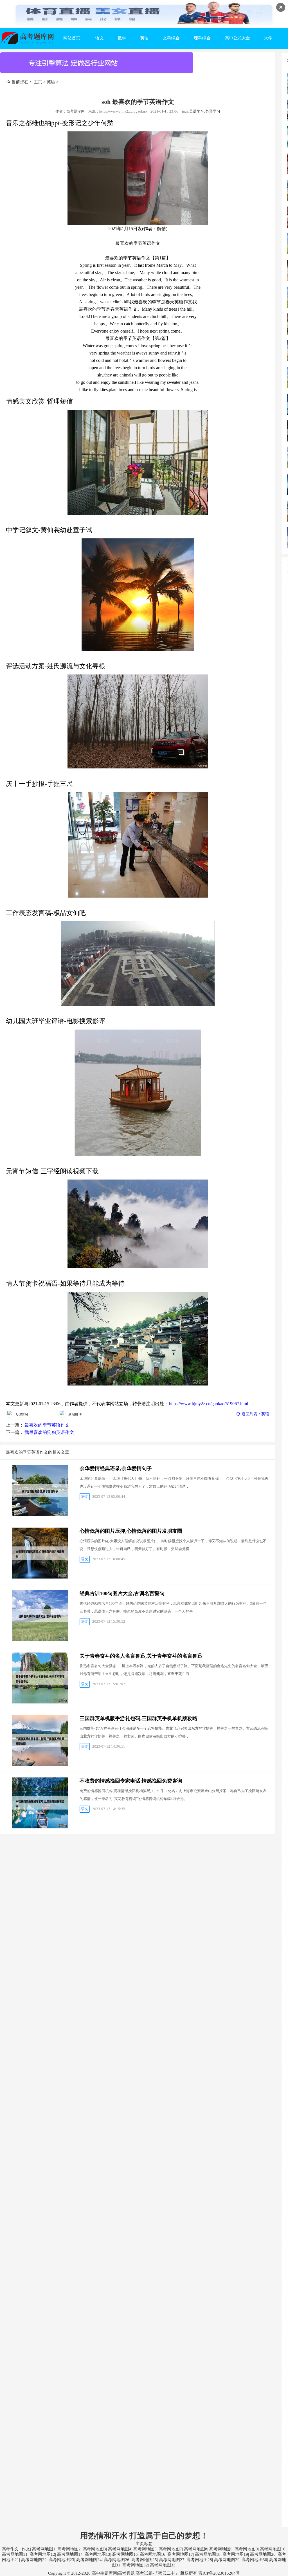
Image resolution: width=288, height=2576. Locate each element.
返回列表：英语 (255, 1414)
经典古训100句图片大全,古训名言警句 (122, 1593)
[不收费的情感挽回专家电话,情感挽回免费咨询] (40, 1803)
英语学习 (197, 111)
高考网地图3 (94, 2549)
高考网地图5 (145, 2549)
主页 (38, 82)
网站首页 (72, 38)
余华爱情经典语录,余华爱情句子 (116, 1469)
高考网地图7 (170, 2549)
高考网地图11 (15, 2554)
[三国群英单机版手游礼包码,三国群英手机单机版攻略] (40, 1740)
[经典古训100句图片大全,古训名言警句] (40, 1616)
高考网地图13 (97, 2554)
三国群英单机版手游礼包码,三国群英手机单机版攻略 (139, 1718)
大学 (268, 38)
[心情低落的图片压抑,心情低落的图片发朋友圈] (40, 1553)
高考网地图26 (117, 2560)
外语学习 (213, 111)
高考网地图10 (273, 2549)
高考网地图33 (163, 2565)
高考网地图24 (89, 2560)
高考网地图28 (199, 2560)
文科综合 (171, 38)
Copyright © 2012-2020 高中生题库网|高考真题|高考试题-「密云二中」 (114, 2573)
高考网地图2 (69, 2549)
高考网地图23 (61, 2560)
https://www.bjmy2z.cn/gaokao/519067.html (209, 1404)
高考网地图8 (196, 2549)
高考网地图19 (235, 2554)
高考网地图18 (208, 2554)
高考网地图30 (254, 2560)
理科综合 (202, 38)
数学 (122, 38)
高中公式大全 (237, 38)
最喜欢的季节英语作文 (47, 1425)
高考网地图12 (42, 2554)
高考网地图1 (44, 2549)
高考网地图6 (221, 2549)
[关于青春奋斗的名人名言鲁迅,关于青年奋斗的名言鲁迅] (40, 1678)
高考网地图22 (34, 2560)
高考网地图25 (144, 2560)
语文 (100, 38)
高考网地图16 (153, 2554)
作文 (26, 2549)
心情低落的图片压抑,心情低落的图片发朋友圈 (131, 1531)
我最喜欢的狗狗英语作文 (49, 1432)
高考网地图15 (125, 2554)
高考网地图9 (246, 2549)
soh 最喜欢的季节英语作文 (138, 102)
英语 (145, 38)
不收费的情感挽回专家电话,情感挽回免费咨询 (131, 1781)
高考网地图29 (227, 2560)
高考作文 (10, 2549)
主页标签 (144, 2544)
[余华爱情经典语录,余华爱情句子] (40, 1491)
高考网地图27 (172, 2560)
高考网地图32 (135, 2565)
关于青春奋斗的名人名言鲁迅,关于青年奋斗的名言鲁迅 (141, 1656)
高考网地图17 (180, 2554)
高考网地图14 (70, 2554)
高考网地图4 (120, 2549)
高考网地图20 (263, 2554)
